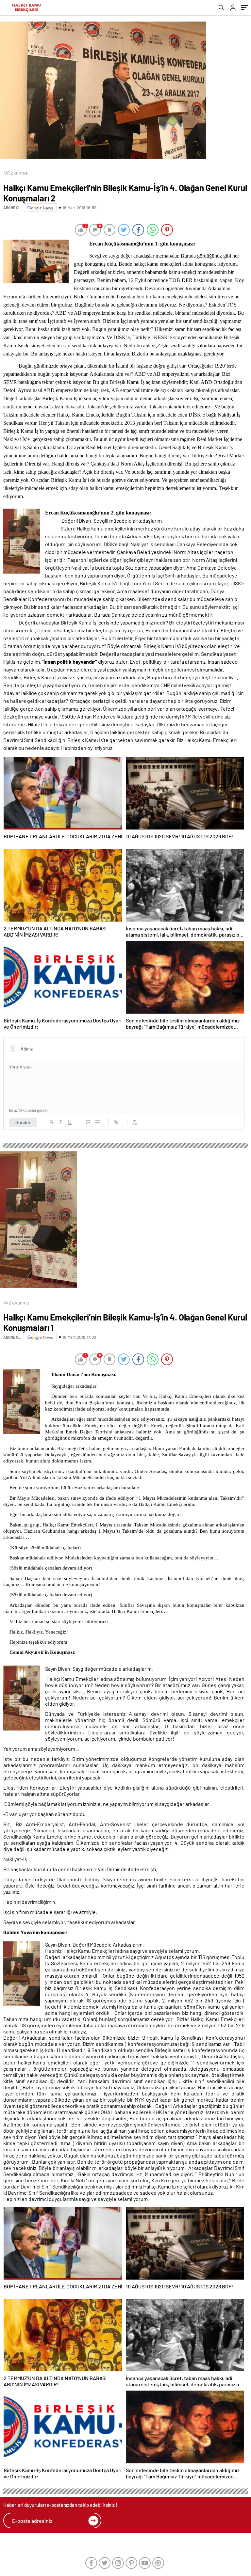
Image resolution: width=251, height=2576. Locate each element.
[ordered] (88, 1122)
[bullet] (97, 1122)
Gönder (23, 1122)
